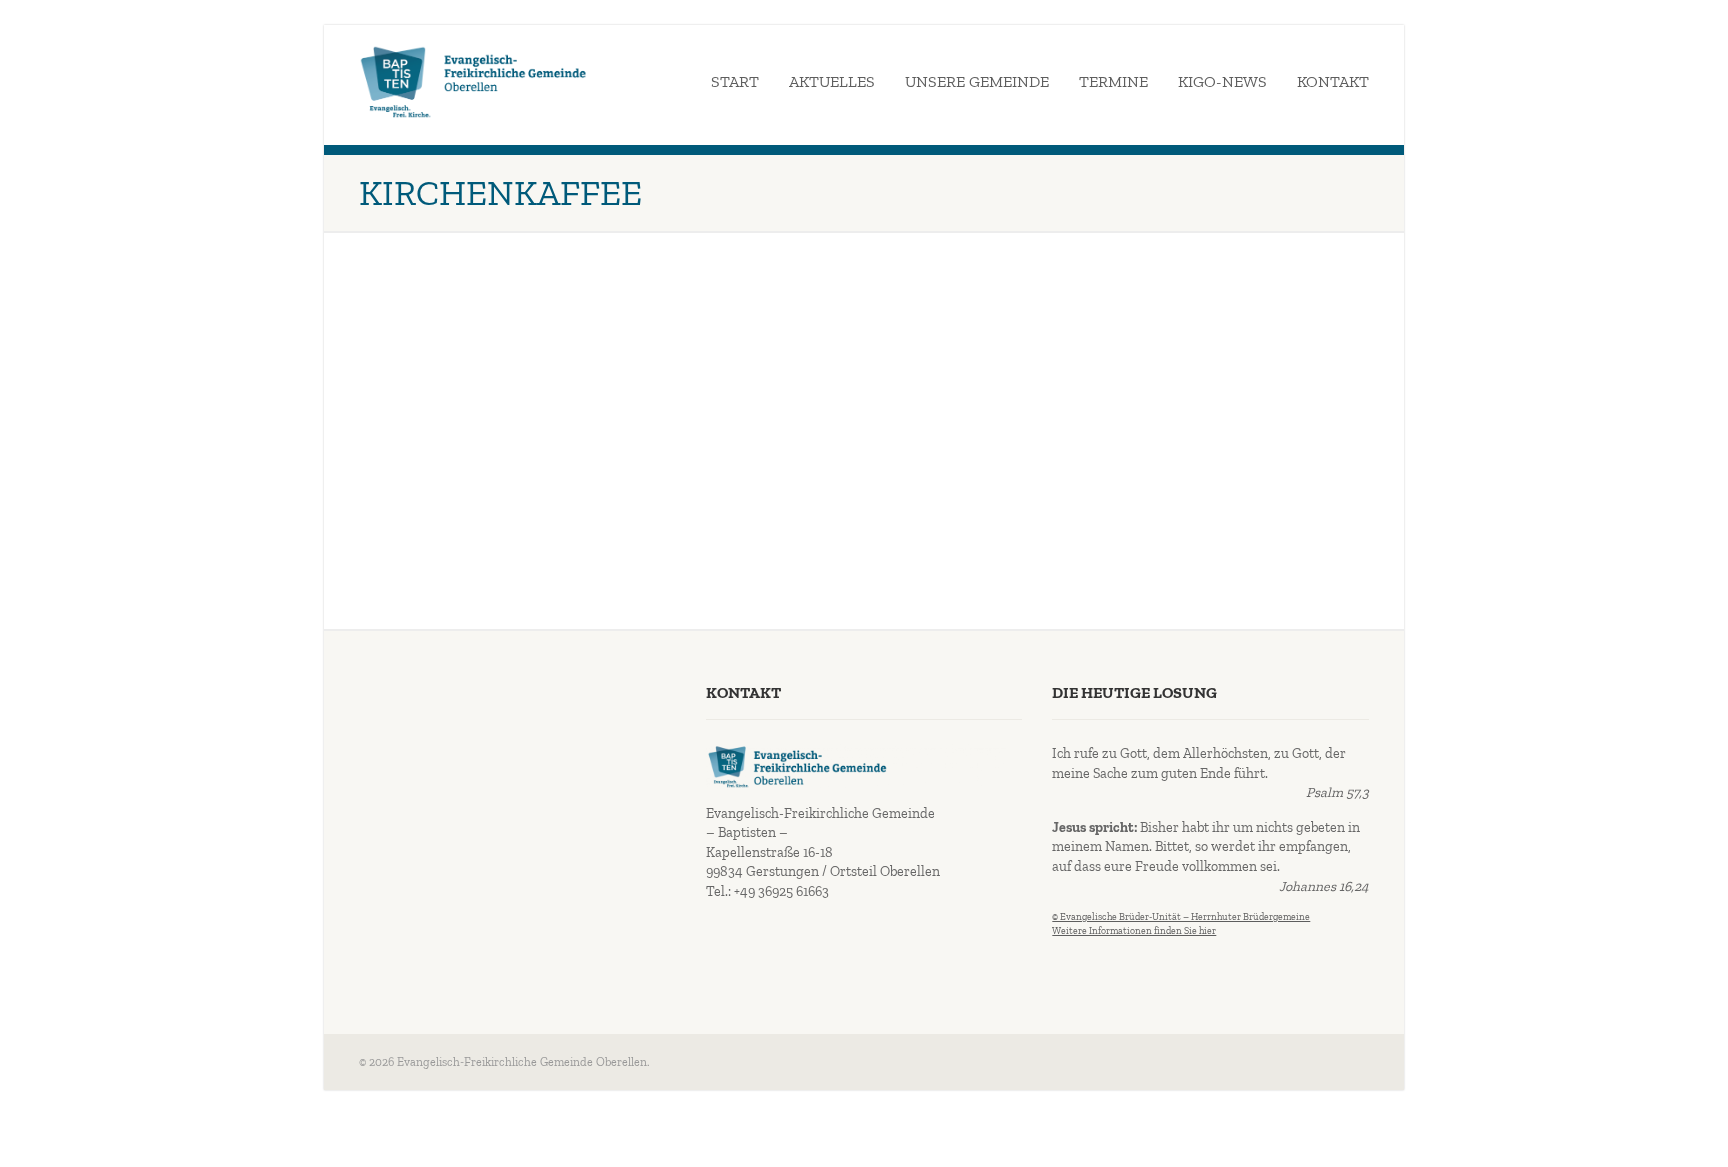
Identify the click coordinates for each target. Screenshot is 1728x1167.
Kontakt (1333, 81)
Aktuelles (832, 81)
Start (735, 81)
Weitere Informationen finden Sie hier (1134, 931)
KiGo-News (1222, 81)
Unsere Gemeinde (977, 81)
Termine (1113, 81)
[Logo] (474, 82)
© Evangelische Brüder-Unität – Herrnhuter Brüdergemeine (1181, 917)
